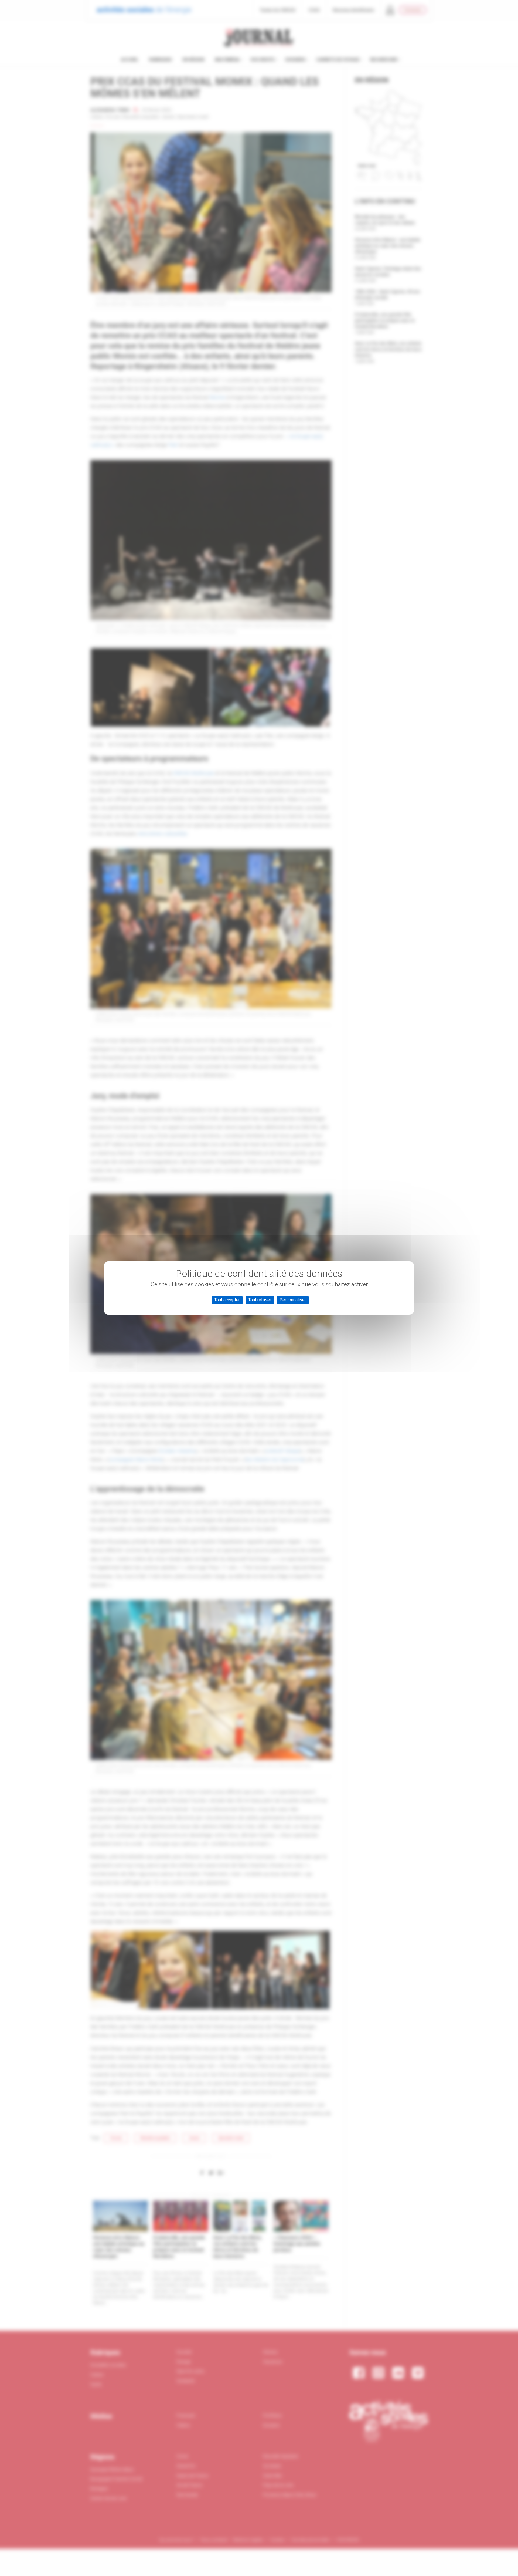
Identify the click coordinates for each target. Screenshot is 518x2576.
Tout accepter (227, 1300)
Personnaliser (293, 1300)
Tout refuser (260, 1300)
